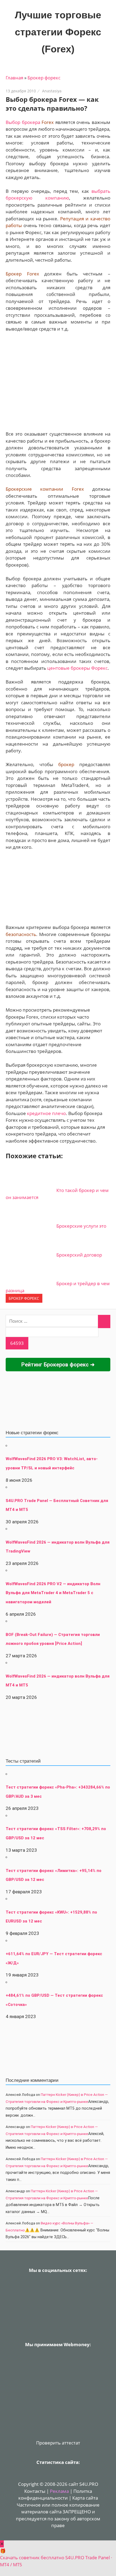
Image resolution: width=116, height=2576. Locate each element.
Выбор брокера (23, 122)
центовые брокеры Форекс (77, 668)
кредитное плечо (46, 1113)
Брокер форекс (44, 78)
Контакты (35, 2491)
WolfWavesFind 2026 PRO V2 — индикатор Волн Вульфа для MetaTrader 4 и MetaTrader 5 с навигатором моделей (53, 1593)
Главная (14, 78)
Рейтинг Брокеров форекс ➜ (58, 1365)
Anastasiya (52, 91)
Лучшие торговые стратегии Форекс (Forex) (58, 32)
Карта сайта (85, 2498)
